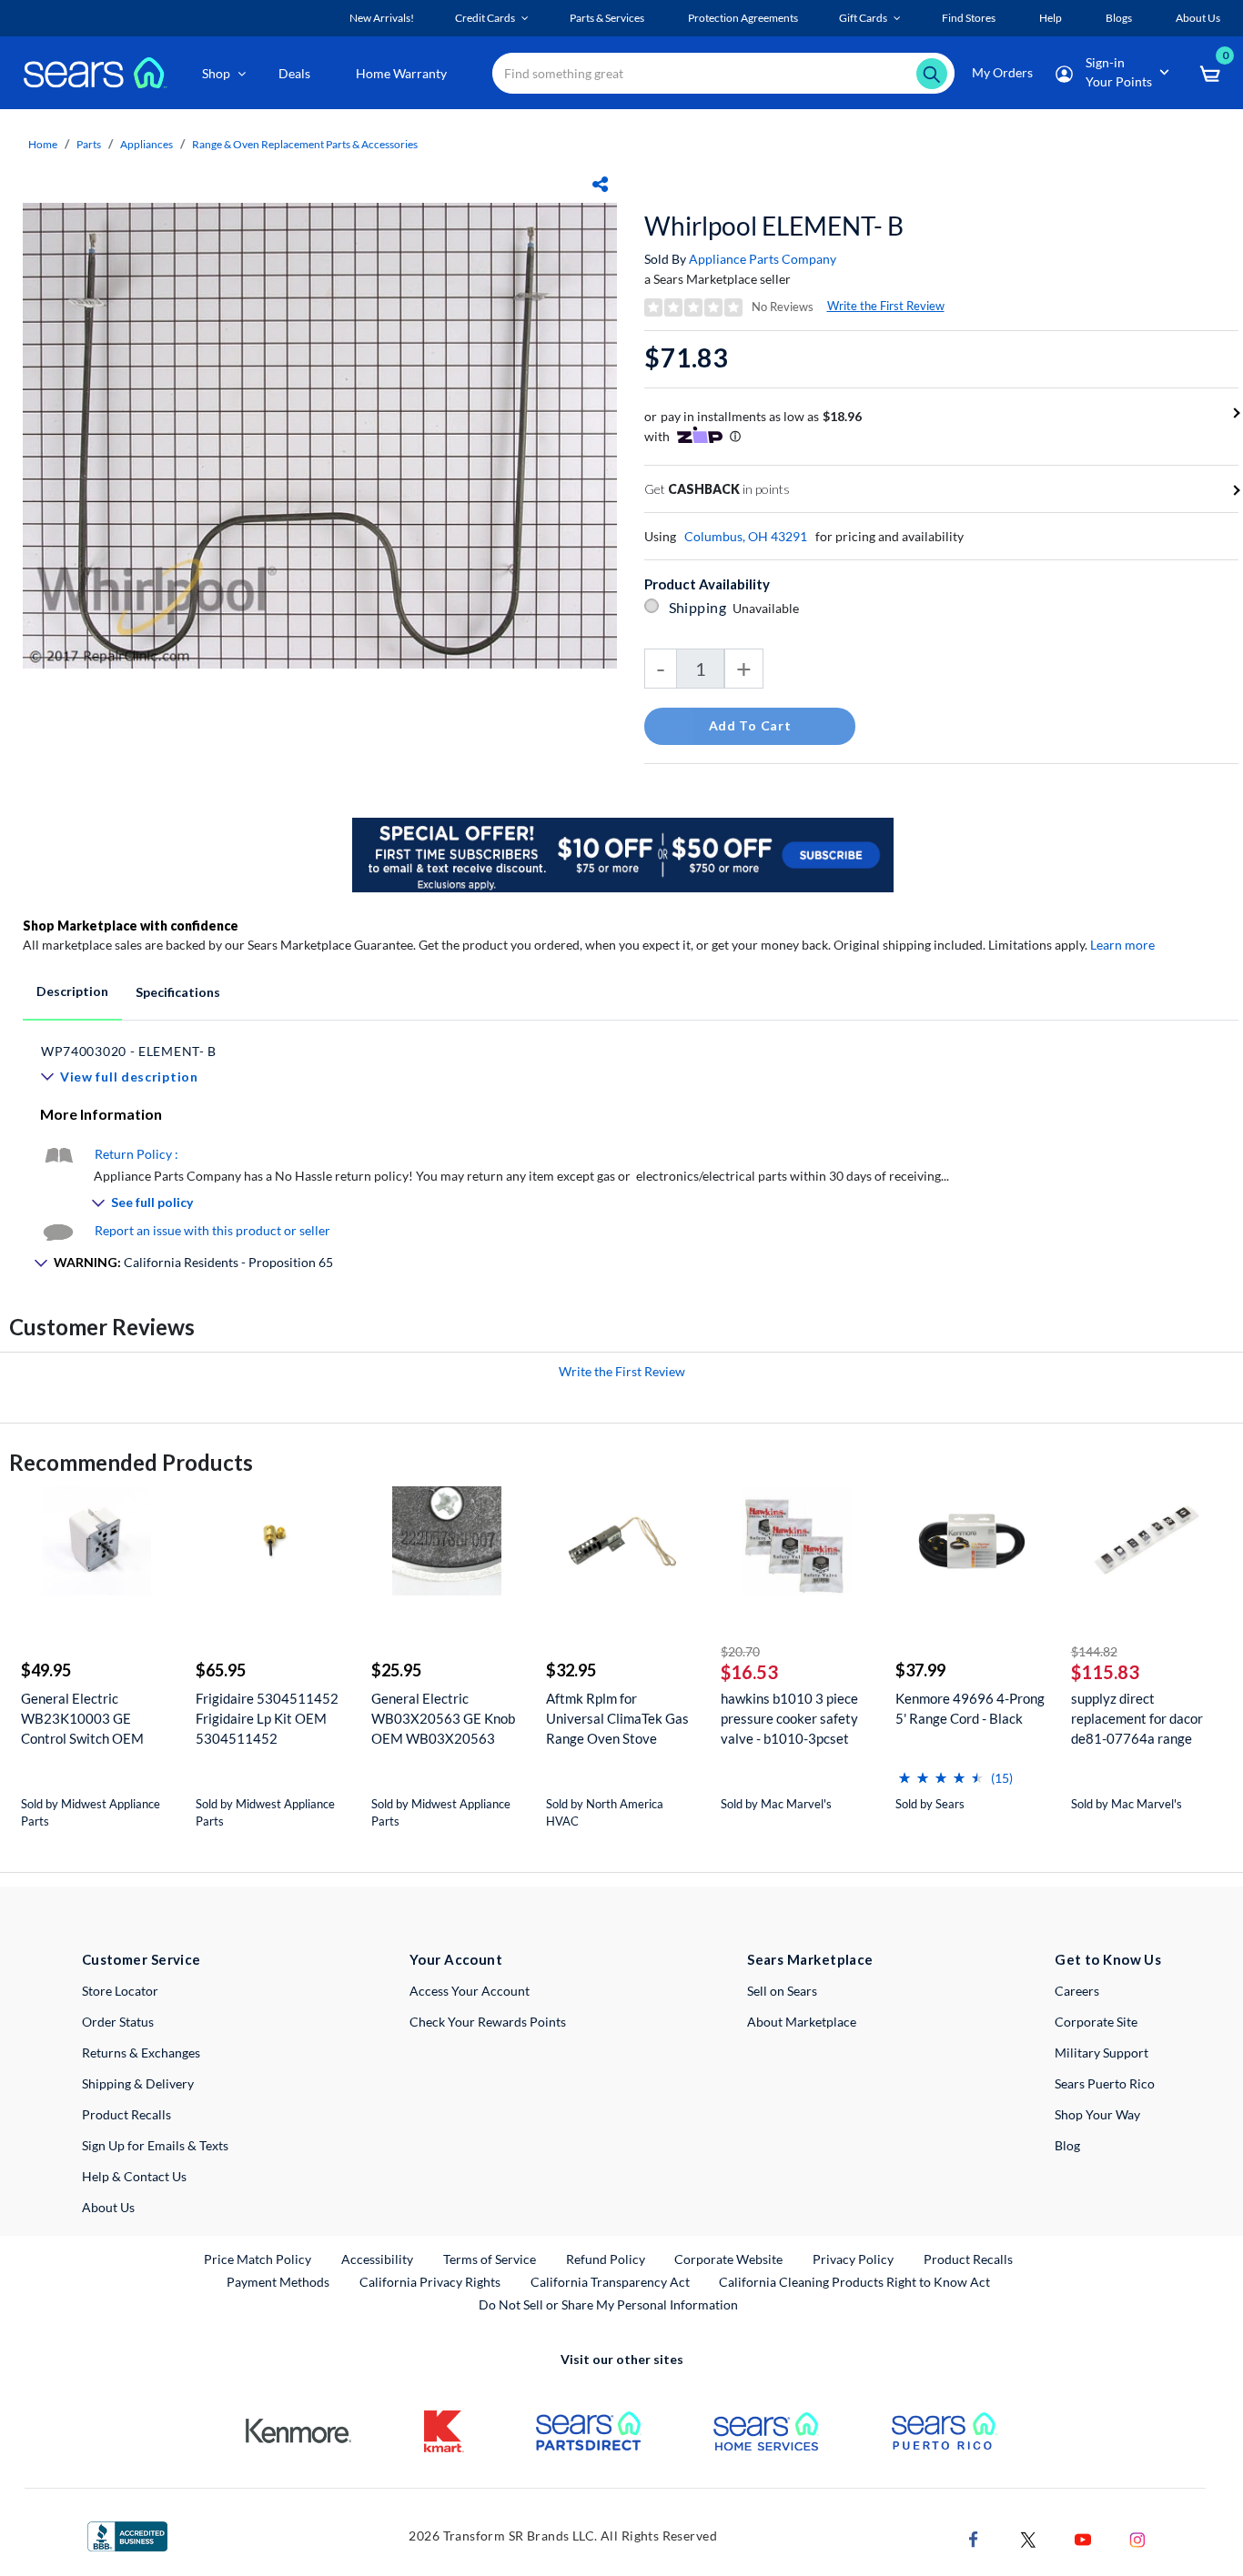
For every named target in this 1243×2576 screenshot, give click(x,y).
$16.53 (749, 1672)
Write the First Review (886, 306)
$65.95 (221, 1670)
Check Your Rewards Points (488, 2022)
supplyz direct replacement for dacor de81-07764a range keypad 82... (1137, 1719)
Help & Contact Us (134, 2176)
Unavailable (768, 608)
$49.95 (46, 1670)
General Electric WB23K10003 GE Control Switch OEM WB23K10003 (82, 1719)
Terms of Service (490, 2259)
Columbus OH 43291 (746, 536)
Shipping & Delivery (138, 2083)
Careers (1077, 1991)
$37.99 (920, 1670)
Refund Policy (606, 2259)
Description (72, 991)
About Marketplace (802, 2022)
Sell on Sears (782, 1991)
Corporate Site (1096, 2022)
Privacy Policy (853, 2259)
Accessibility (377, 2259)
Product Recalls (126, 2114)
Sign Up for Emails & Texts (155, 2145)
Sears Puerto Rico (1105, 2083)
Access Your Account (470, 1991)
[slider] (941, 1771)
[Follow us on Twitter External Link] (1028, 2537)
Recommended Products (131, 1462)
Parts (89, 144)
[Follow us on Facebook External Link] (974, 2537)
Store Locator (120, 1991)
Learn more (1122, 945)
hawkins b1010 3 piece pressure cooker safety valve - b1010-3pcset (789, 1718)
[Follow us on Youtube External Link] (1083, 2537)
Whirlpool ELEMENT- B (774, 226)
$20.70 (740, 1651)
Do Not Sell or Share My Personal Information (608, 2304)
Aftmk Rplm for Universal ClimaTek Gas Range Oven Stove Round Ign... (617, 1719)
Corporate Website (729, 2259)
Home (43, 144)
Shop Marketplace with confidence (131, 926)
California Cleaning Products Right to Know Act (854, 2282)
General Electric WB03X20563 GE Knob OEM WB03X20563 (443, 1718)
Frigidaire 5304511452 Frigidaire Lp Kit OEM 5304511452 (267, 1718)
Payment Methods (278, 2282)
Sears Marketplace (810, 1959)
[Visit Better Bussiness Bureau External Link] (127, 2535)
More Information (101, 1114)
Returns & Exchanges (141, 2053)
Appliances (147, 144)
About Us (108, 2207)
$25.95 (396, 1670)
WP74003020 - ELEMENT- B (129, 1051)
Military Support (1102, 2053)
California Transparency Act (610, 2282)
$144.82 (1094, 1651)
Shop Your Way (1097, 2114)
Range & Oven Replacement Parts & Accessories (305, 144)
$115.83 (1105, 1672)
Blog (1067, 2145)
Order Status (118, 2022)
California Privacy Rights (430, 2282)
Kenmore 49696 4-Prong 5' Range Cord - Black (970, 1708)
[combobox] (723, 73)
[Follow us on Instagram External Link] (1137, 2537)
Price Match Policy (258, 2259)
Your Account (456, 1959)
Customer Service (141, 1959)
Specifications (178, 992)
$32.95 (571, 1670)
